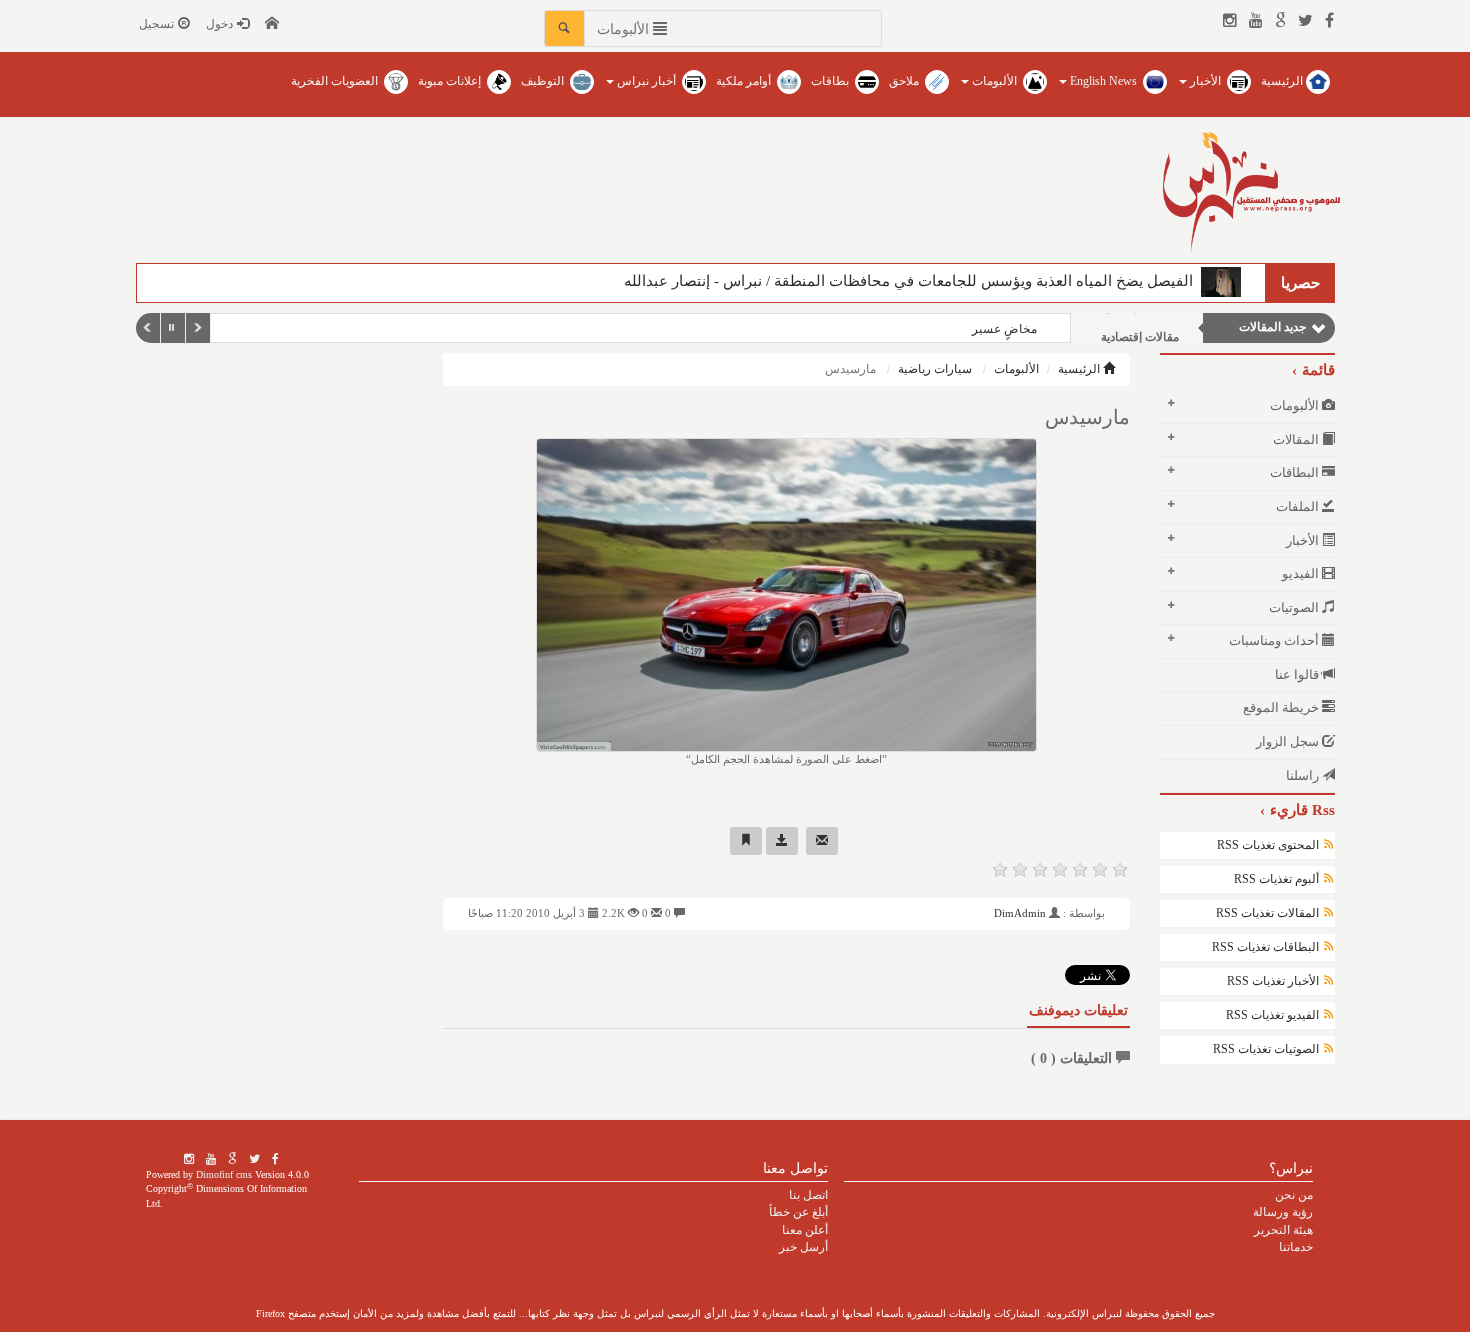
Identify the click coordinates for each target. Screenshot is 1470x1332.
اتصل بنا (808, 1195)
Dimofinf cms (224, 1174)
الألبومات (994, 81)
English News (1103, 81)
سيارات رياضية (935, 369)
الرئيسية (1283, 81)
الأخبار (1205, 81)
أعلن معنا (805, 1230)
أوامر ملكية (745, 81)
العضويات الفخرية (336, 81)
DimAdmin (1020, 913)
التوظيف (544, 81)
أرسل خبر (803, 1247)
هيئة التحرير (1283, 1230)
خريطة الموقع (1282, 707)
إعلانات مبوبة (451, 81)
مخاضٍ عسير (1004, 329)
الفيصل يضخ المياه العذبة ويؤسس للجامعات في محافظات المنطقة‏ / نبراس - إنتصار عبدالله (912, 281)
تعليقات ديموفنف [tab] (1078, 1010)
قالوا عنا (1298, 674)
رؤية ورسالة (1283, 1212)
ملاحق (905, 81)
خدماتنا (1296, 1247)
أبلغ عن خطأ (798, 1212)
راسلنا (1304, 775)
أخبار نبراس (646, 81)
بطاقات (831, 81)
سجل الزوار (1289, 741)
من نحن (1294, 1195)
